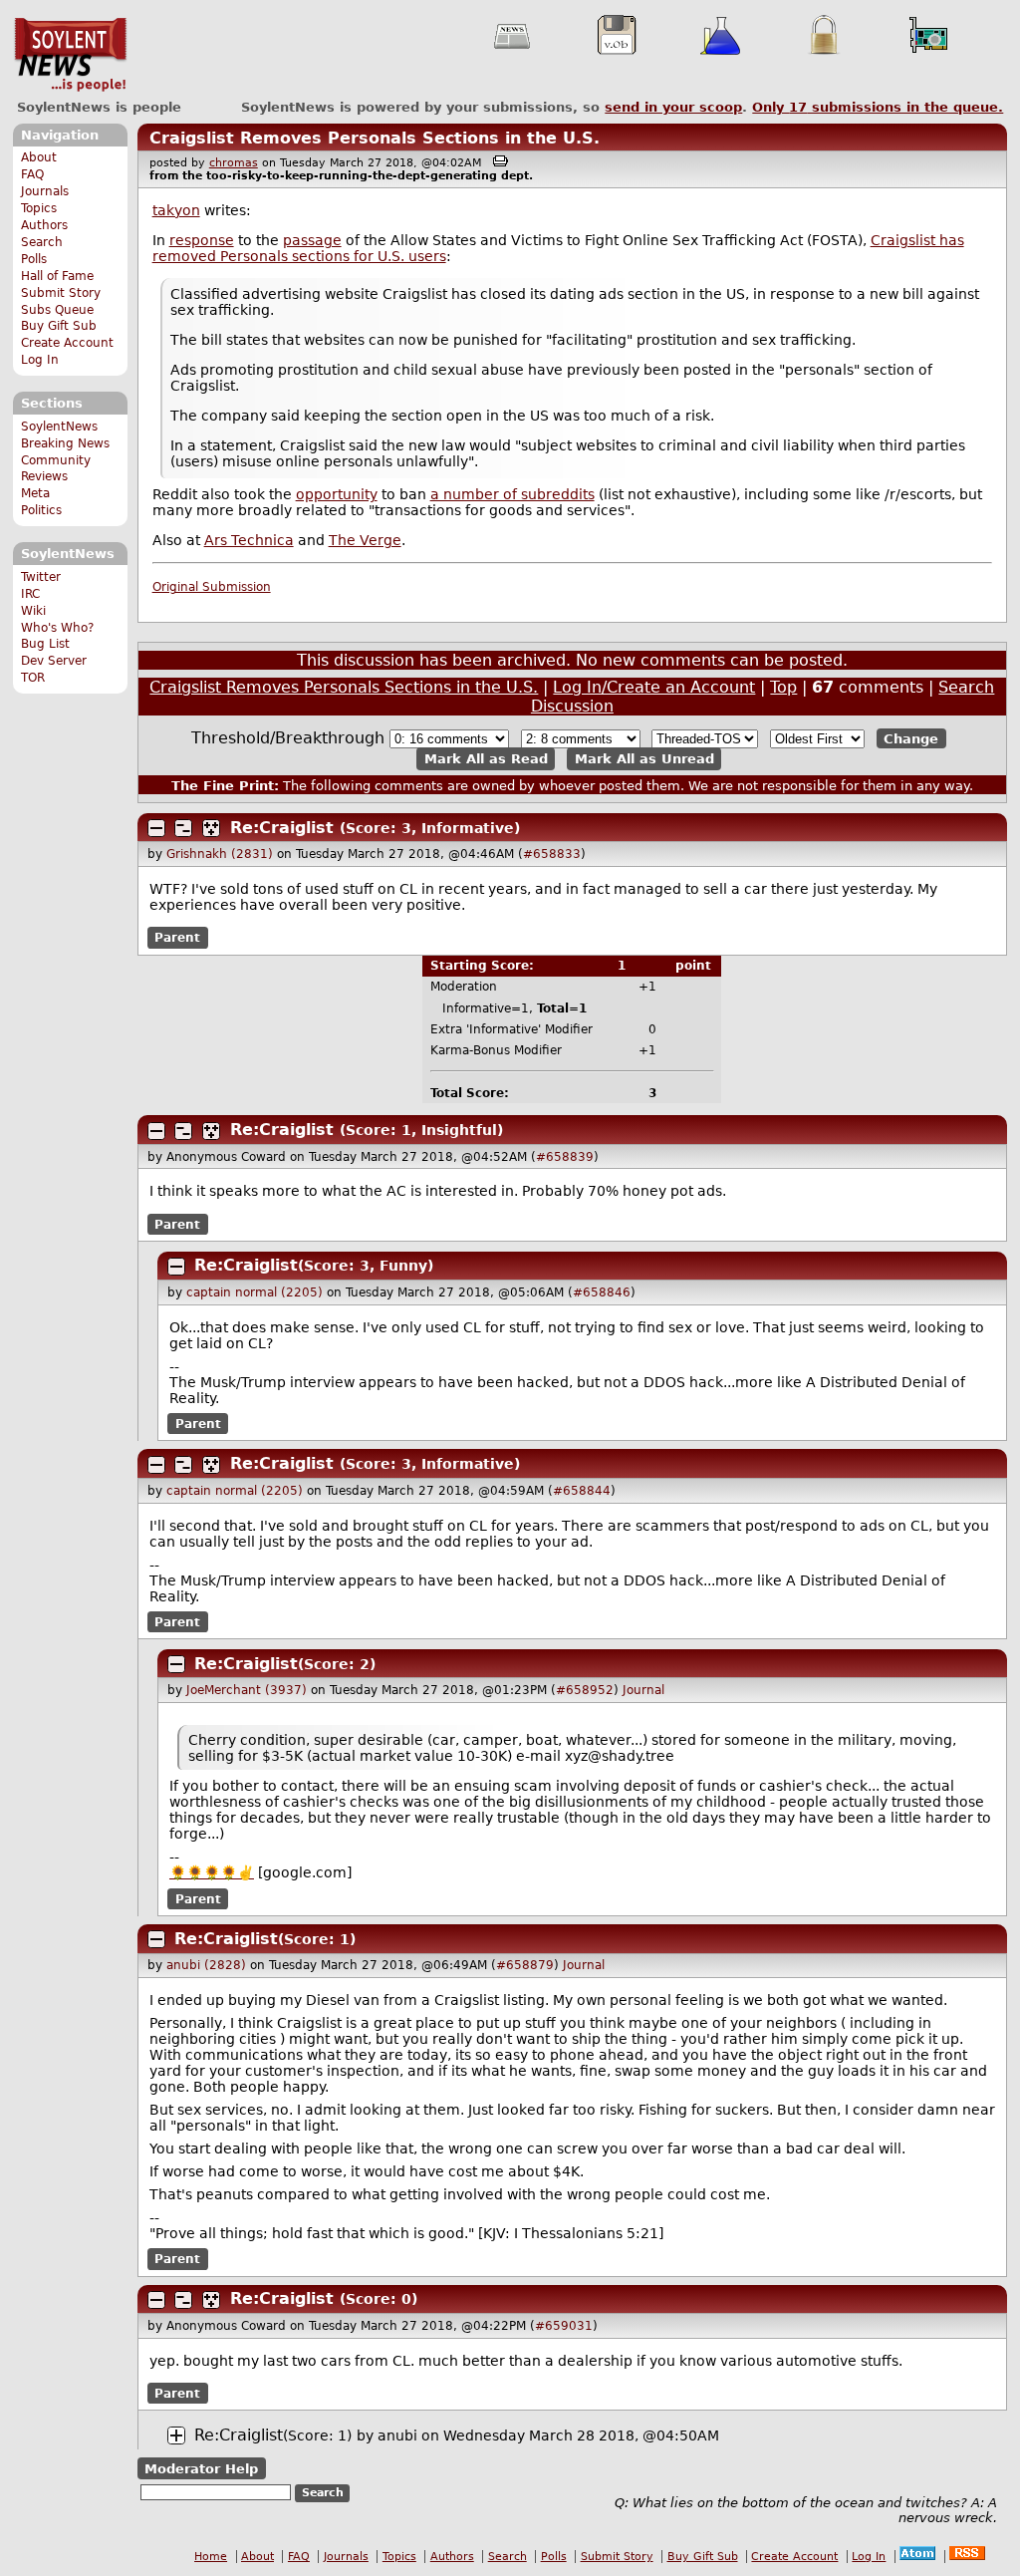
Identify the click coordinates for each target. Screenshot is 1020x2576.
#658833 (552, 854)
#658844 (582, 1491)
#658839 (565, 1157)
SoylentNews (70, 55)
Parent (177, 938)
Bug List (45, 644)
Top (783, 687)
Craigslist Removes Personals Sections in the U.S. (375, 138)
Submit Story (61, 293)
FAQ (32, 174)
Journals (45, 191)
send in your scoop (673, 107)
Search (42, 242)
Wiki (33, 611)
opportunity (337, 494)
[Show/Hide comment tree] (183, 828)
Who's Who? (57, 628)
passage (312, 240)
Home (211, 2557)
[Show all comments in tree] (211, 828)
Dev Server (54, 661)
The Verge (365, 540)
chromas (234, 163)
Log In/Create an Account (654, 687)
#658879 (525, 1965)
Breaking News (65, 443)
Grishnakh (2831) (220, 854)
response (202, 240)
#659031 (564, 2326)
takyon (176, 210)
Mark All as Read (486, 759)
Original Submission (212, 587)
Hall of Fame (57, 276)
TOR (33, 678)
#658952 (585, 1690)
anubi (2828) (206, 1965)
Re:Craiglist (282, 828)
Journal (643, 1690)
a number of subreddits (512, 494)
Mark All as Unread (644, 759)
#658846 (602, 1292)
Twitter (41, 577)
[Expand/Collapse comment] (156, 828)
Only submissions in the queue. (878, 107)
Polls (34, 259)
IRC (30, 594)
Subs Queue (57, 310)
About (39, 157)
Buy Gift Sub (59, 326)
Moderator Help (201, 2469)
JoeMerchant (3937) (247, 1690)
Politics (41, 510)
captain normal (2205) (255, 1292)
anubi (397, 2435)
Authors (44, 225)
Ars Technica (249, 540)
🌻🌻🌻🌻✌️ (212, 1872)
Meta (35, 493)
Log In (40, 360)
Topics (39, 208)
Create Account (67, 343)
